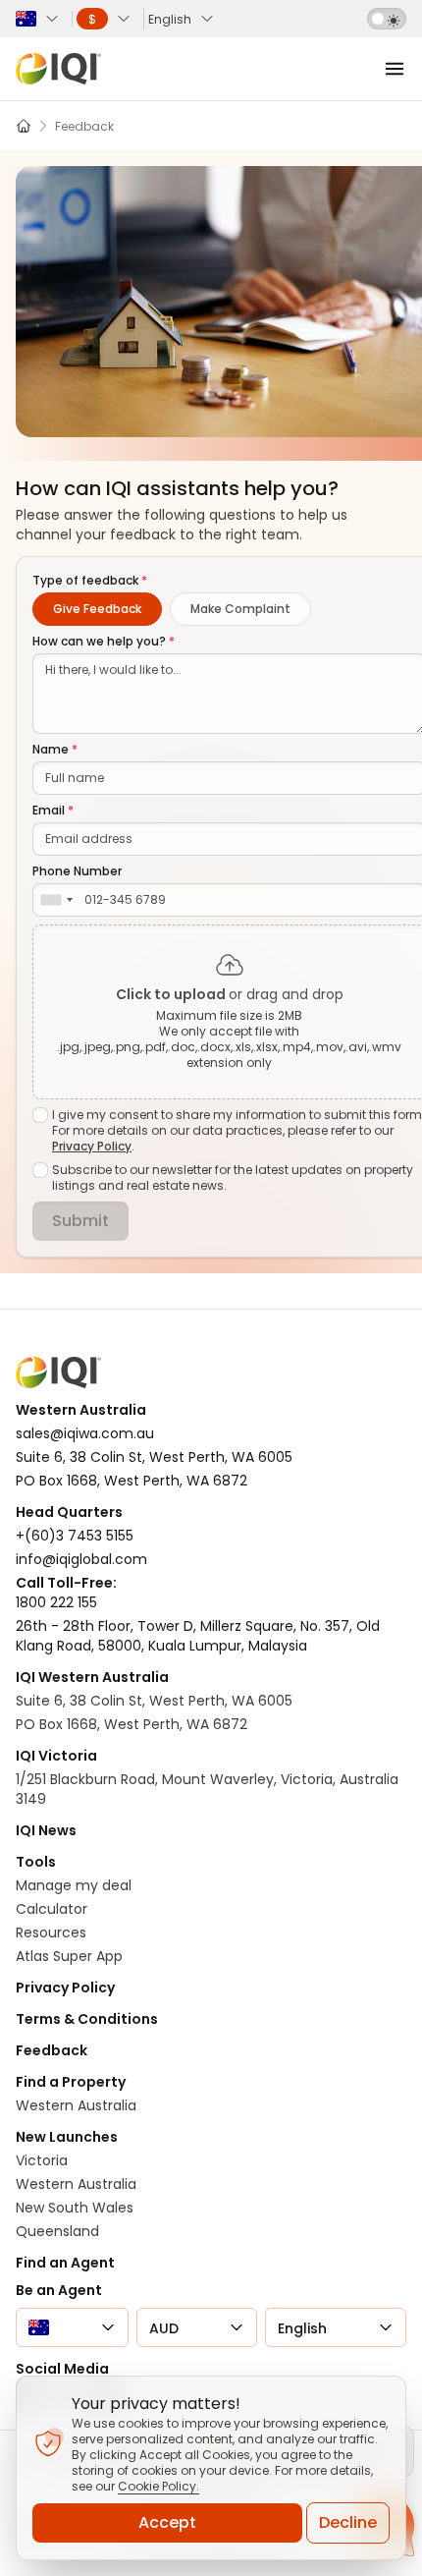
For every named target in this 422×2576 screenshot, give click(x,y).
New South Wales (75, 2208)
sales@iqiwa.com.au (85, 1433)
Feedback (52, 2050)
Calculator (52, 1909)
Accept (167, 2522)
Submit (80, 1221)
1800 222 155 (56, 1602)
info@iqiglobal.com (81, 1559)
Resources (51, 1932)
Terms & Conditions (87, 2019)
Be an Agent (59, 2290)
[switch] (387, 19)
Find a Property (71, 2082)
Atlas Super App (69, 1956)
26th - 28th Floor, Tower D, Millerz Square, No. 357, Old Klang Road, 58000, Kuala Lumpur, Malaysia (198, 1636)
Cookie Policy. (158, 2486)
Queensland (57, 2231)
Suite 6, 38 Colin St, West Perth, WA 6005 (154, 1701)
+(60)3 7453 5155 (75, 1536)
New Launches (67, 2137)
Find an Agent (65, 2263)
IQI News (46, 1830)
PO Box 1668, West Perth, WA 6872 (132, 1724)
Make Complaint (240, 609)
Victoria (42, 2160)
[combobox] (56, 900)
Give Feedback (97, 609)
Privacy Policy (92, 1146)
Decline (348, 2522)
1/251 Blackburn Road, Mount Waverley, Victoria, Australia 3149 (207, 1789)
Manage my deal (74, 1885)
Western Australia (76, 2105)
